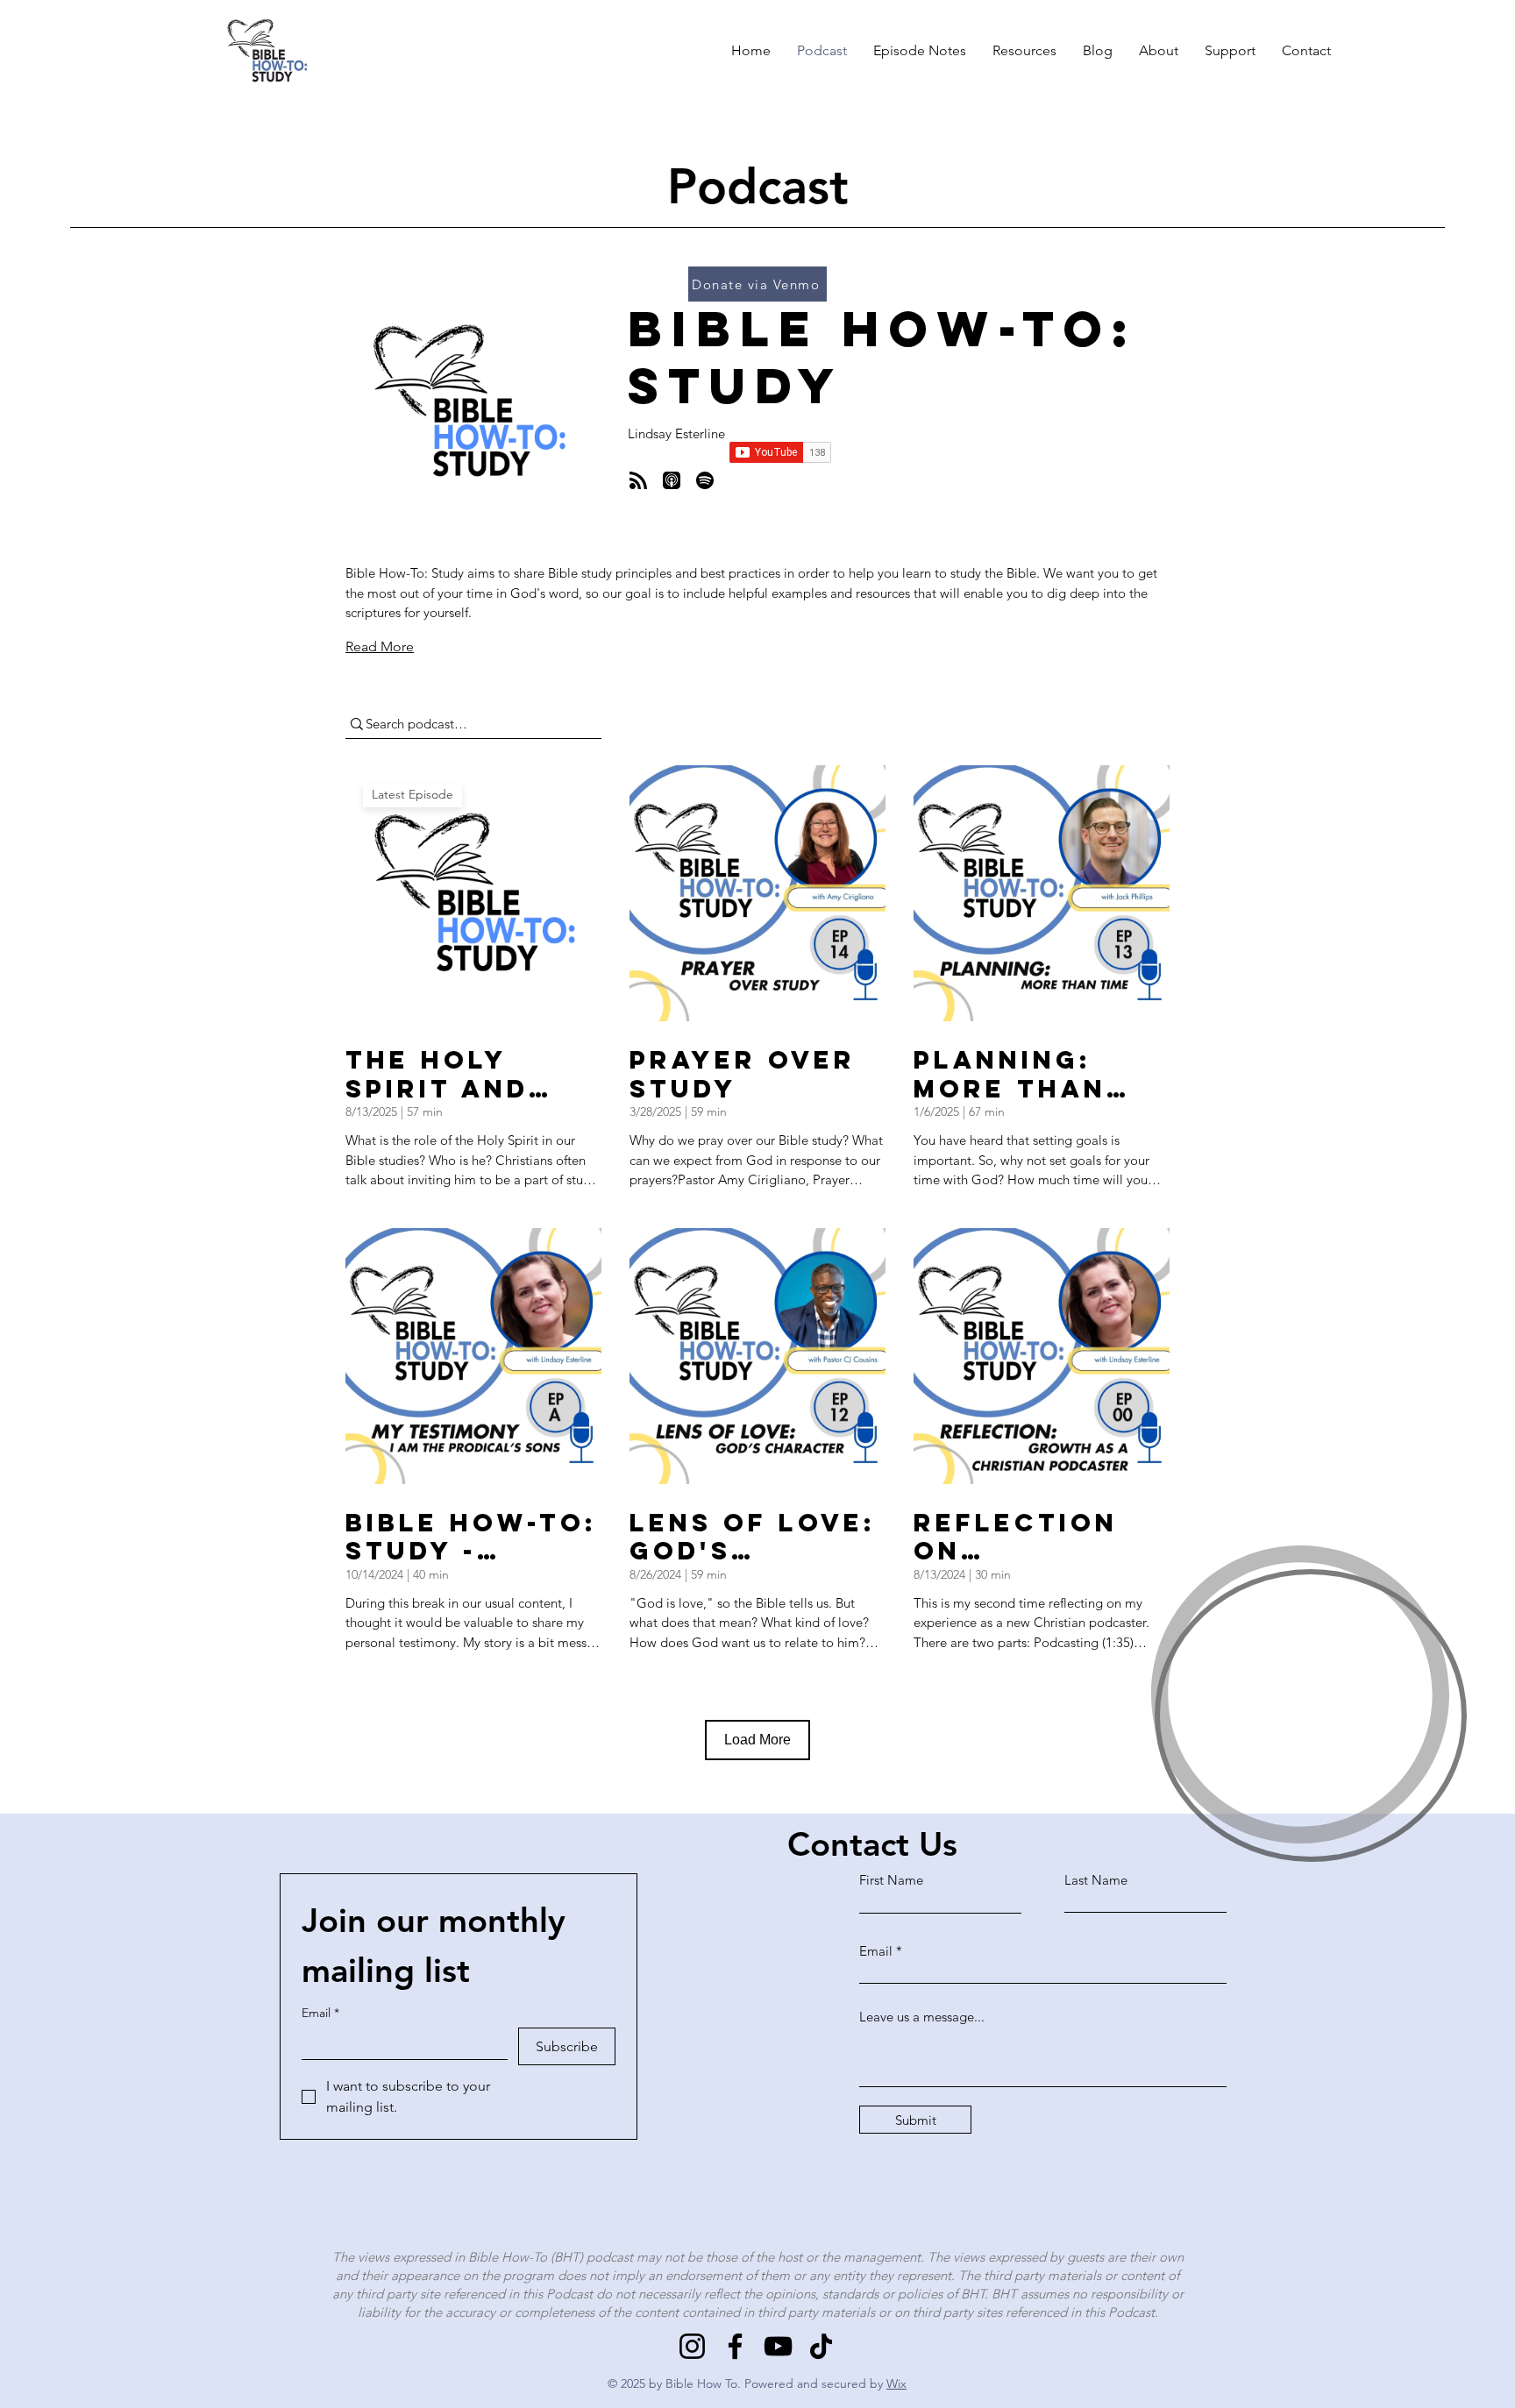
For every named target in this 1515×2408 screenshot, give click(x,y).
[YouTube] (778, 2346)
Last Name (1096, 1880)
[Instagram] (692, 2346)
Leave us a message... (922, 2017)
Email (320, 2013)
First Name (891, 1880)
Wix (896, 2383)
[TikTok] (821, 2346)
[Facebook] (735, 2346)
